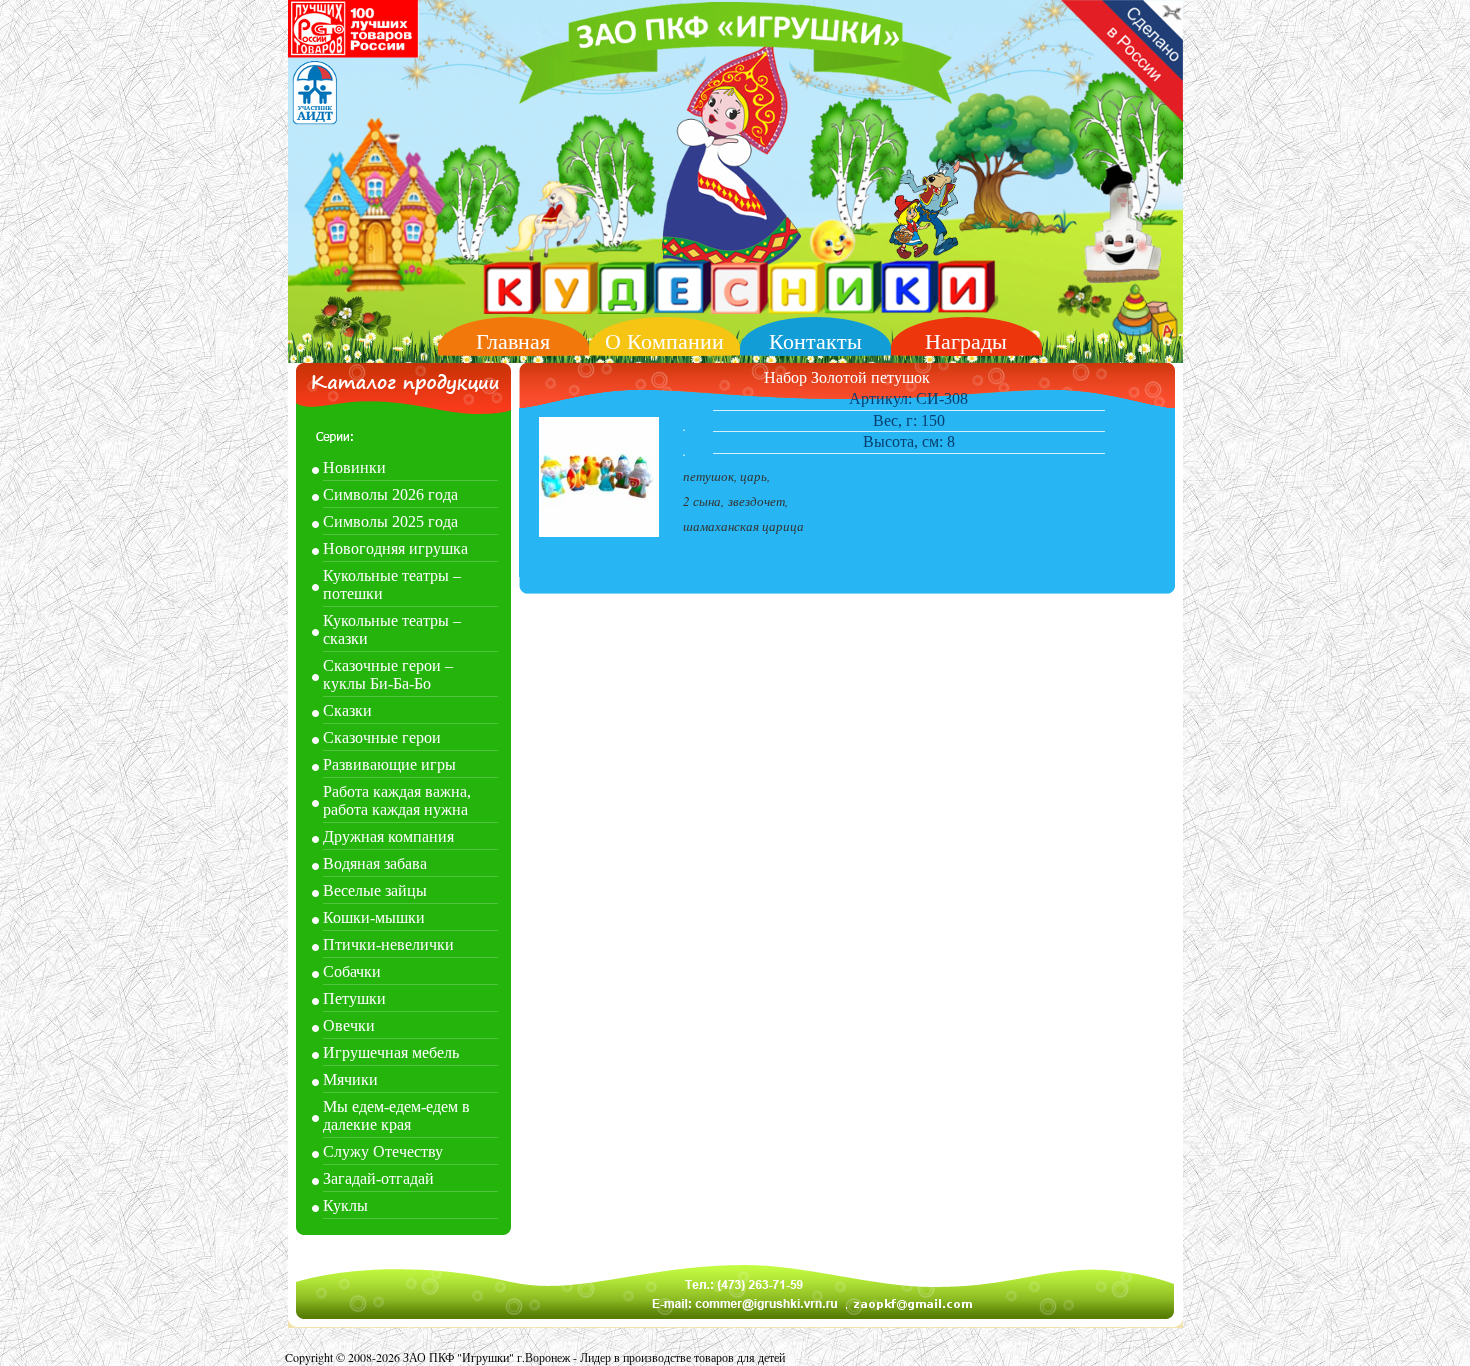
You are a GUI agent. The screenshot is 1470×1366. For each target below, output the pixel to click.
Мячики (350, 1079)
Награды (966, 341)
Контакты (815, 341)
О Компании (664, 341)
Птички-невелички (388, 944)
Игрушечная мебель (391, 1052)
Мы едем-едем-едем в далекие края (396, 1115)
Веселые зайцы (375, 890)
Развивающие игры (389, 764)
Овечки (349, 1025)
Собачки (352, 971)
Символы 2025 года (390, 521)
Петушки (354, 998)
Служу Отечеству (383, 1151)
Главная (513, 341)
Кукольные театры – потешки (392, 584)
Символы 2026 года (390, 494)
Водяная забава (375, 863)
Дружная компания (388, 836)
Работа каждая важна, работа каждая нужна (397, 800)
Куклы (345, 1205)
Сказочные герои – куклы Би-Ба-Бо (388, 674)
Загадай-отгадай (378, 1178)
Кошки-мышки (374, 917)
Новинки (354, 467)
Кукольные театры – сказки (392, 629)
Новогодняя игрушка (395, 548)
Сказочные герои (382, 737)
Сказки (347, 710)
